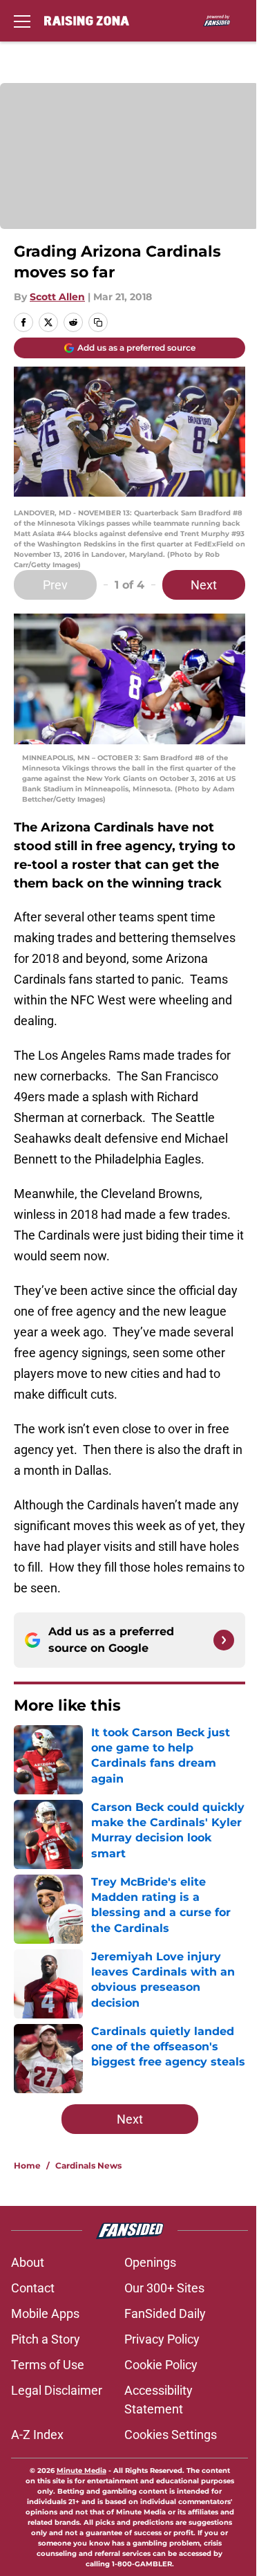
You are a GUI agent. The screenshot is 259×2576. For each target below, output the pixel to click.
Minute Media (81, 2471)
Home (27, 2165)
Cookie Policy (161, 2365)
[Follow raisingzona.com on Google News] (224, 1640)
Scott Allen (57, 297)
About (28, 2262)
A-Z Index (37, 2435)
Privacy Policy (162, 2339)
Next (204, 585)
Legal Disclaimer (57, 2390)
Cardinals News (88, 2165)
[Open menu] (22, 21)
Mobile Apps (45, 2313)
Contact (33, 2288)
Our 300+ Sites (164, 2288)
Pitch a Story (46, 2339)
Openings (150, 2262)
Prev (55, 585)
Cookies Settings (171, 2435)
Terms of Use (48, 2365)
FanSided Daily (165, 2313)
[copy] (98, 322)
